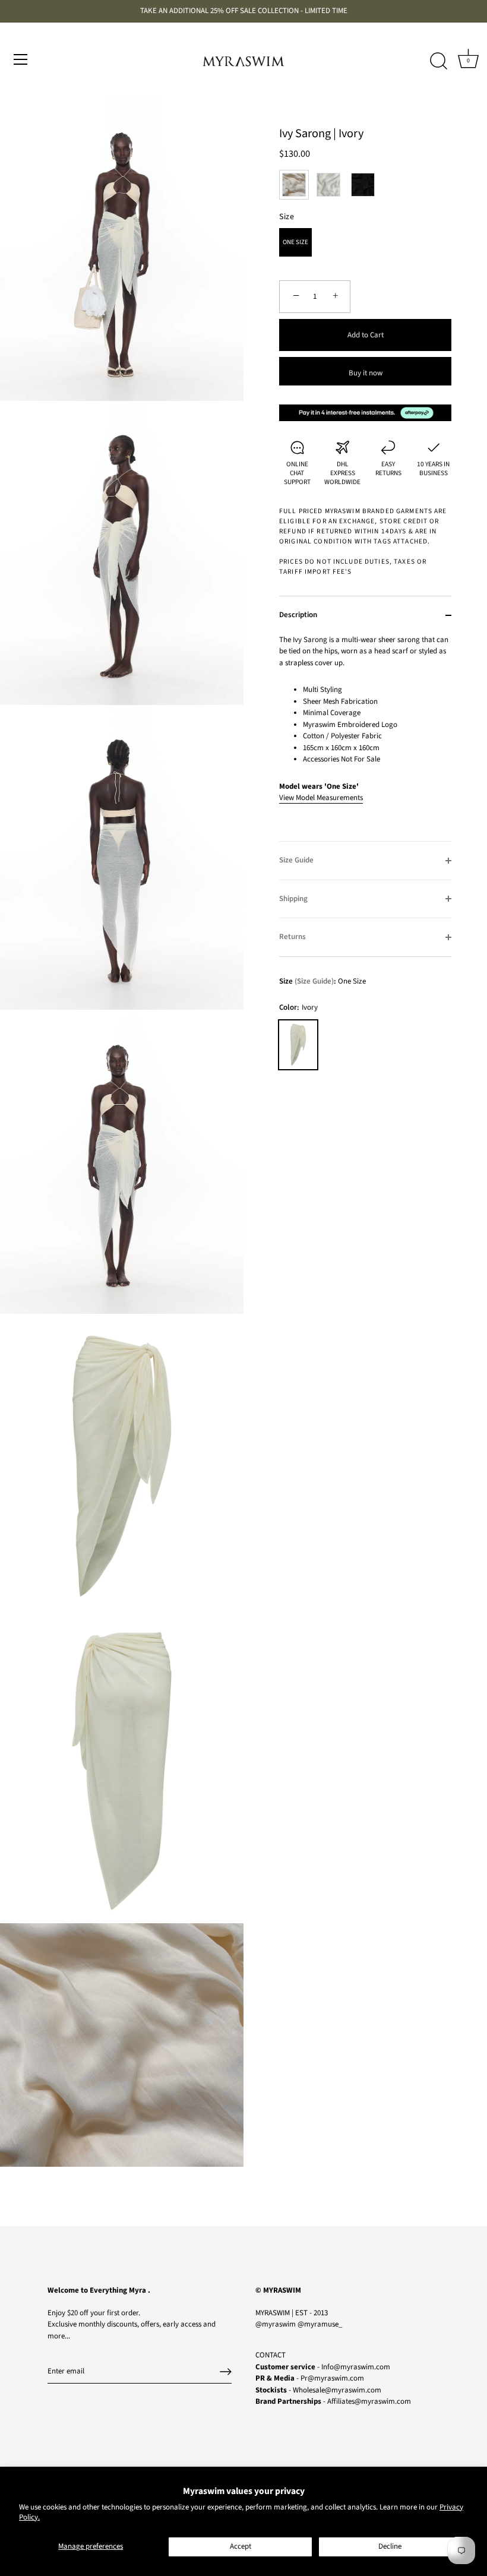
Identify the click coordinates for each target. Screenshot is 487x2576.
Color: (298, 1008)
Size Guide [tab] (296, 860)
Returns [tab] (292, 937)
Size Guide (314, 981)
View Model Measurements (321, 798)
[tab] (365, 738)
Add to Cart (366, 335)
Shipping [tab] (293, 899)
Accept (241, 2546)
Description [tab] (298, 615)
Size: (308, 982)
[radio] (294, 185)
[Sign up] (226, 2372)
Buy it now (366, 373)
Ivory (298, 1045)
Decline (390, 2546)
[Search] (438, 61)
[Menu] (21, 59)
